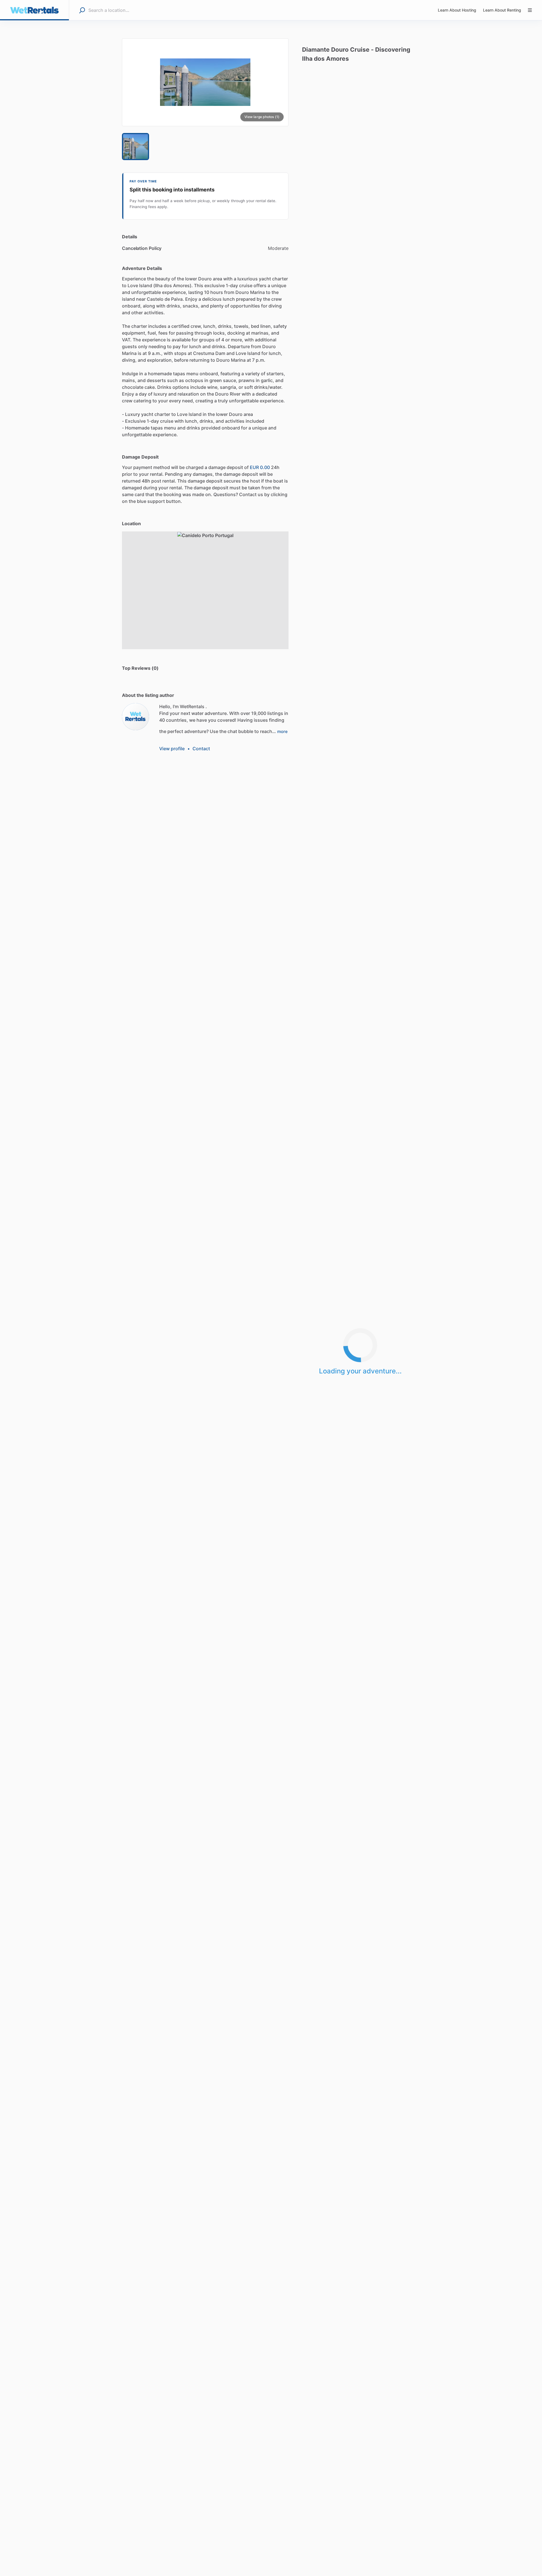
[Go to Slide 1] (135, 147)
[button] (205, 82)
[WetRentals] (135, 717)
